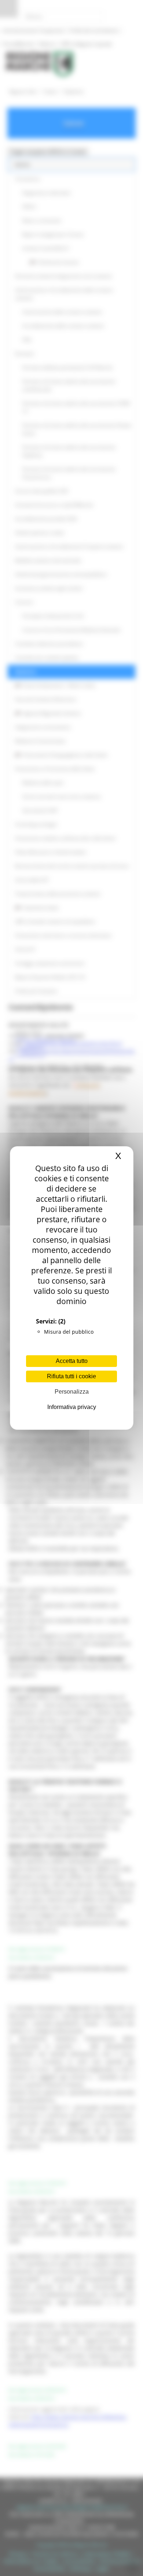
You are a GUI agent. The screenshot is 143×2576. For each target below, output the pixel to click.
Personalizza (72, 1392)
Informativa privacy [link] (72, 1407)
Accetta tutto (72, 1361)
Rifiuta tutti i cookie (71, 1376)
